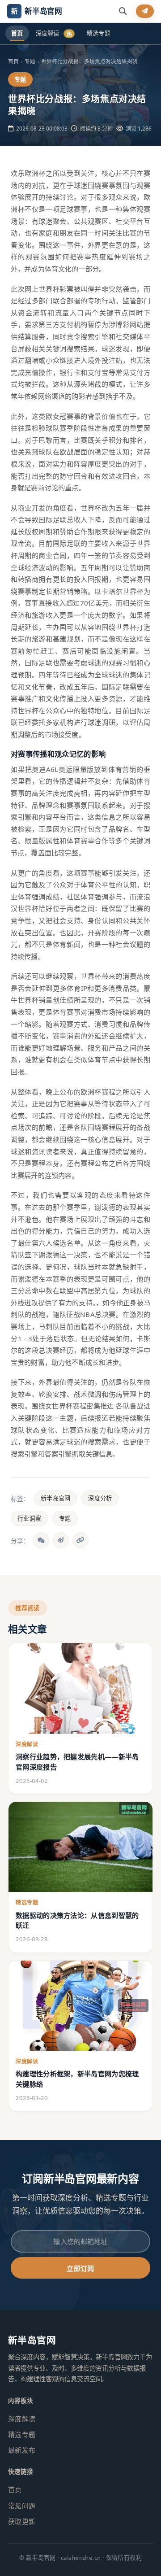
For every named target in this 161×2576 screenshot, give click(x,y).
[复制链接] (80, 1540)
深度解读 (54, 33)
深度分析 (100, 1498)
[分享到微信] (41, 1540)
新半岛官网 (55, 1498)
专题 (65, 1518)
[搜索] (123, 11)
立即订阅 (80, 2268)
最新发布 (22, 2450)
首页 (17, 33)
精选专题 (99, 33)
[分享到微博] (61, 1540)
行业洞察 (29, 1518)
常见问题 (22, 2506)
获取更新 (22, 2521)
